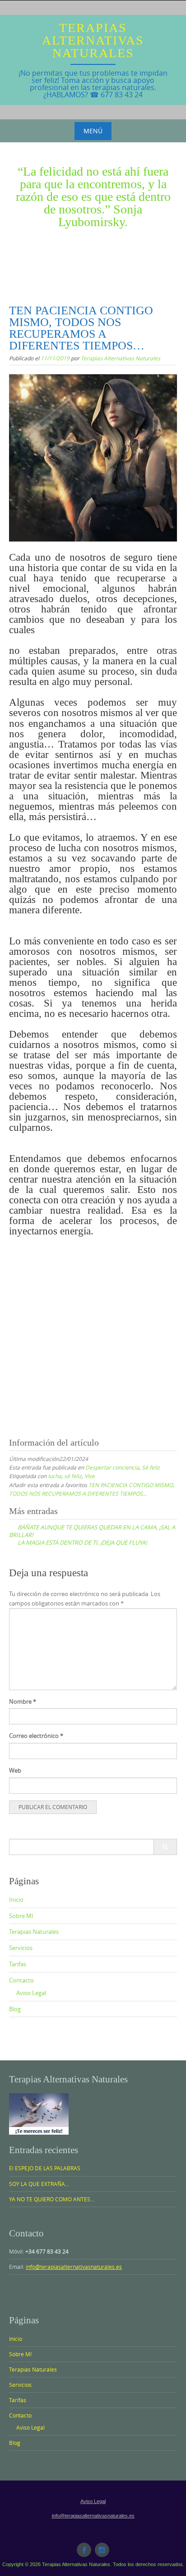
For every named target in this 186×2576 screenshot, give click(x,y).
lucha (55, 1476)
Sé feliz (151, 1467)
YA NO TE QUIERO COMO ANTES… (52, 2199)
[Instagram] (102, 2550)
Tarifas (18, 1964)
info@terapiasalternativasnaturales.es (74, 2267)
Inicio (16, 1900)
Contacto (21, 1980)
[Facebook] (84, 2550)
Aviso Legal (31, 1993)
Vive (90, 1476)
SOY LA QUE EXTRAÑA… (39, 2184)
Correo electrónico (36, 1736)
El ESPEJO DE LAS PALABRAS (45, 2168)
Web (15, 1770)
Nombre (23, 1701)
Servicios (21, 1948)
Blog (15, 2009)
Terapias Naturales (34, 1932)
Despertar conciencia (112, 1467)
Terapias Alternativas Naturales (93, 40)
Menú (93, 131)
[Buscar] (165, 1847)
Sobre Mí (21, 1916)
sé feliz (73, 1476)
